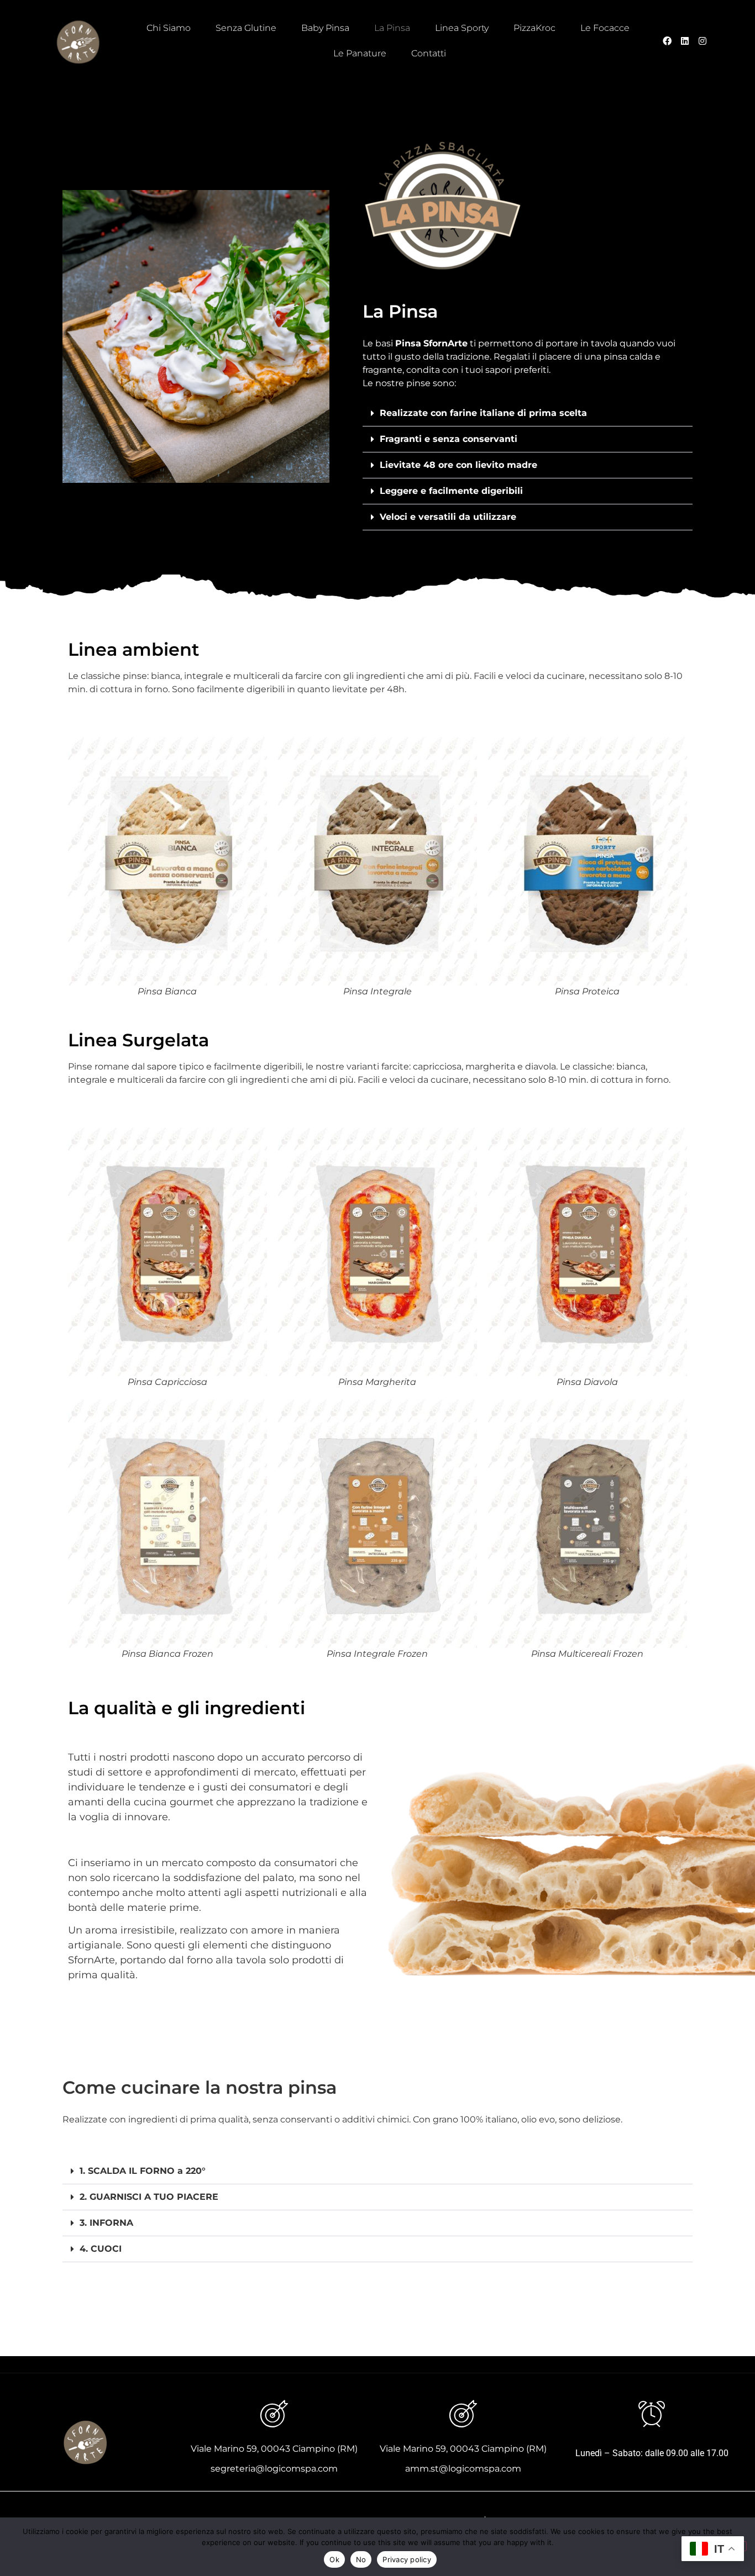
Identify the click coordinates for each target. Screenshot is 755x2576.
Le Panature (360, 53)
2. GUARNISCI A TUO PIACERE (149, 2197)
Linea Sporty (462, 28)
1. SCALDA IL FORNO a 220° (143, 2171)
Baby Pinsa (325, 28)
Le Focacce (605, 28)
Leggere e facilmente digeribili (451, 491)
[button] (528, 413)
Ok (334, 2559)
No (361, 2559)
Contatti (429, 53)
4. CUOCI (101, 2249)
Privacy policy (407, 2559)
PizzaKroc (534, 28)
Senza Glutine (246, 28)
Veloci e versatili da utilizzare (448, 517)
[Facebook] (667, 41)
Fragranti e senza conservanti (449, 439)
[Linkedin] (685, 41)
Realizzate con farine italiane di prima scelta (483, 413)
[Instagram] (702, 41)
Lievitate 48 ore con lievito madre (458, 465)
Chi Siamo (169, 28)
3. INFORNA (106, 2223)
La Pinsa (392, 28)
